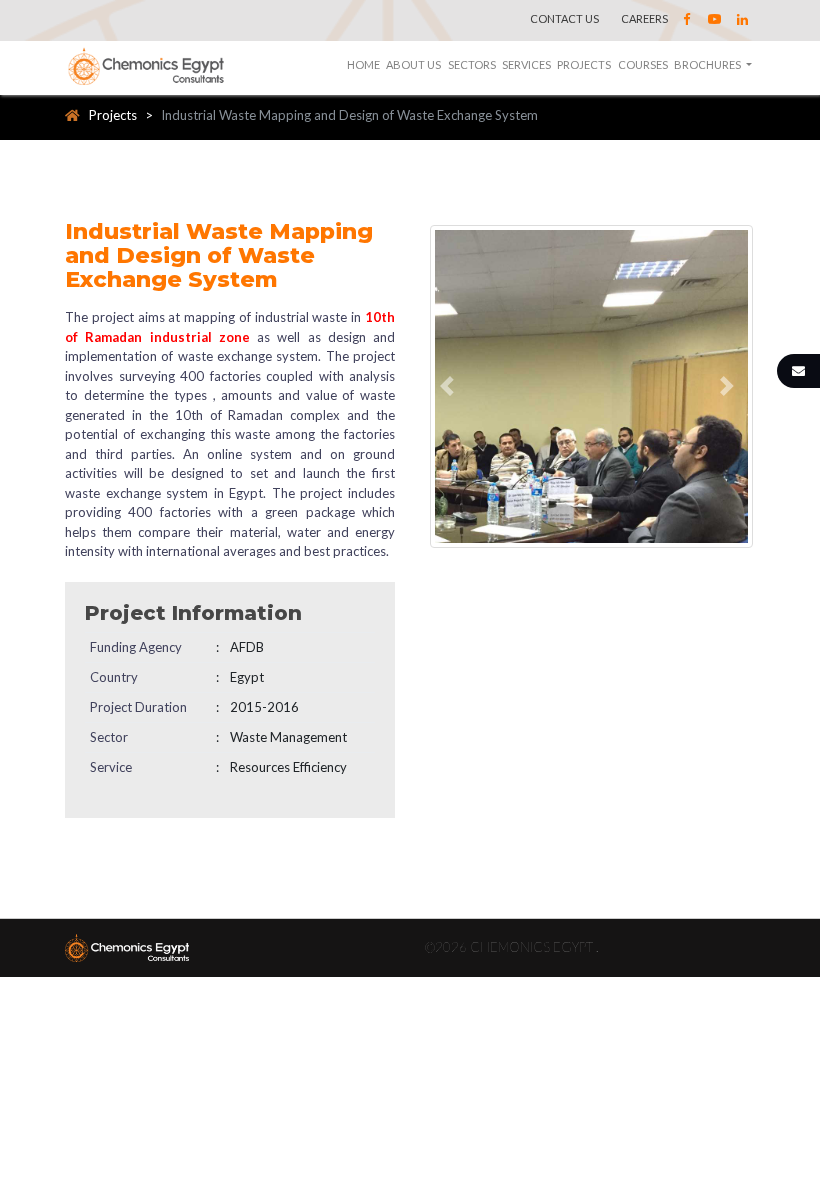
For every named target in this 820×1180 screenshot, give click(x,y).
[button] (450, 386)
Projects (584, 64)
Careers (644, 18)
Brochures (708, 64)
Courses (643, 64)
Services (526, 64)
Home (363, 64)
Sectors (472, 64)
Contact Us (564, 18)
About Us (413, 64)
